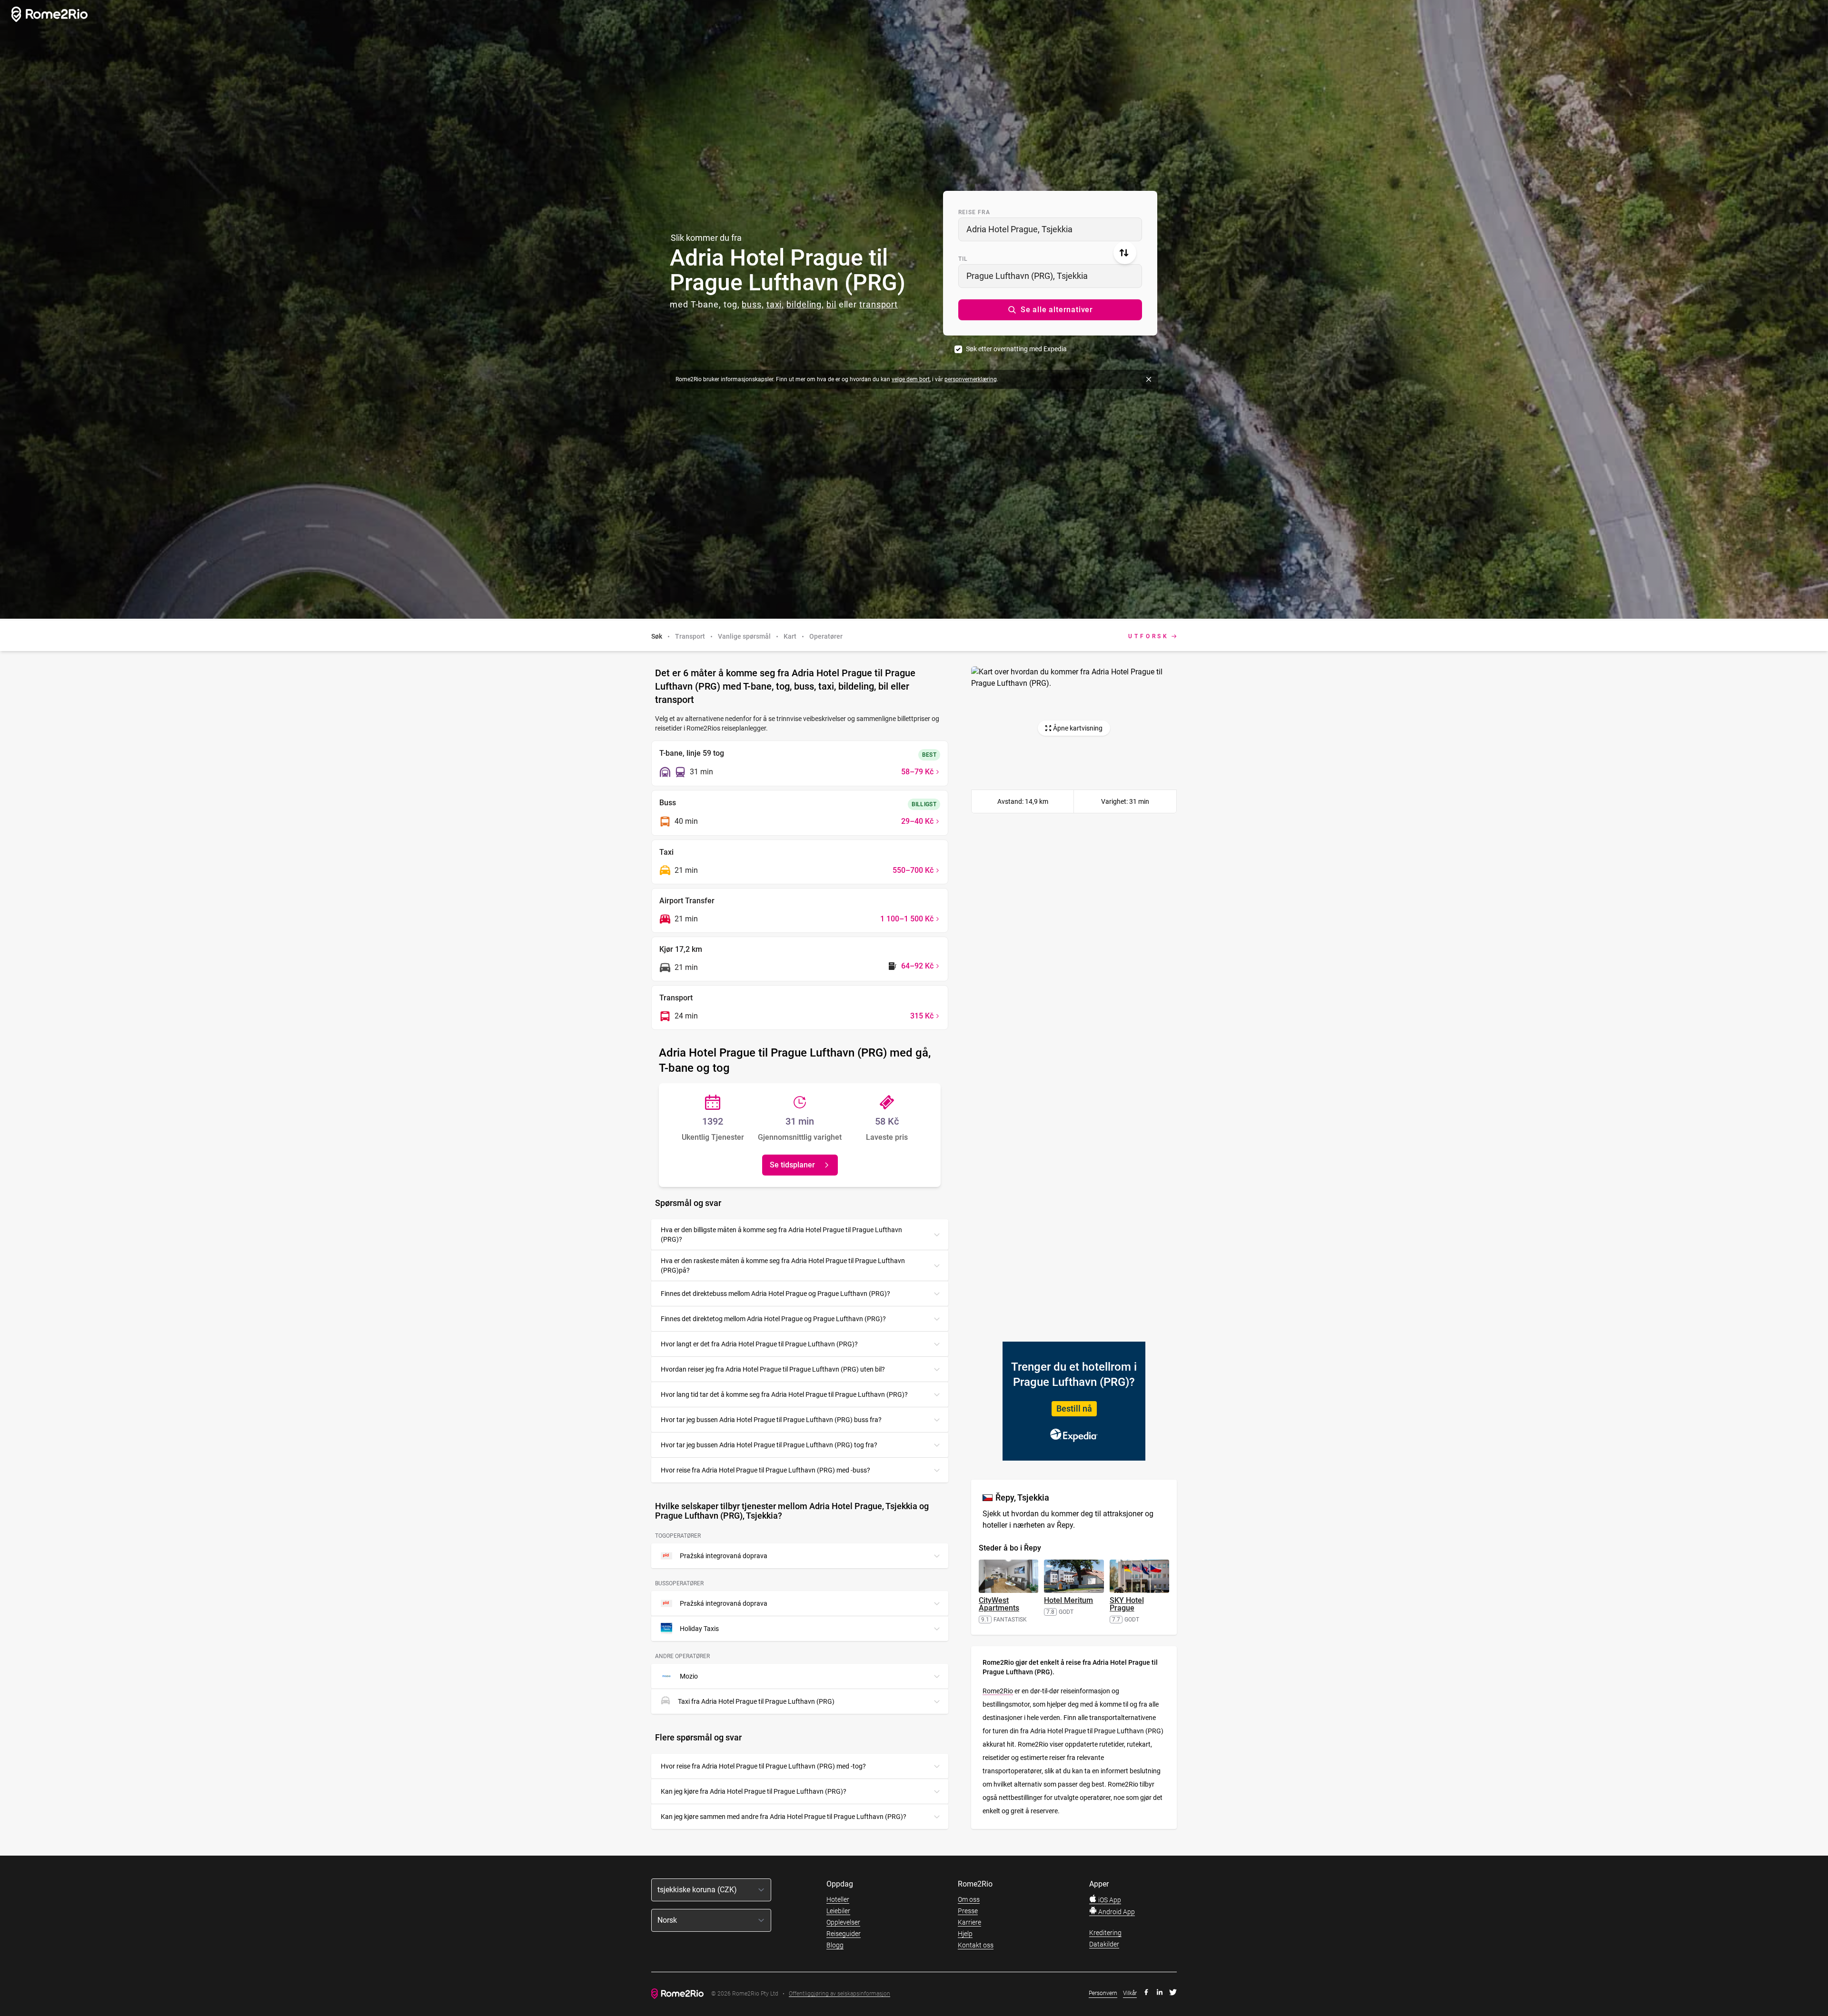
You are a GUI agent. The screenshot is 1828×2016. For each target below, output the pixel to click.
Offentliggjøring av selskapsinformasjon (839, 1994)
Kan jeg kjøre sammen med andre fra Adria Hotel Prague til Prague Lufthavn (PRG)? (784, 1817)
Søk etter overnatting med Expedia (1016, 349)
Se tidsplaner (792, 1165)
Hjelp (965, 1934)
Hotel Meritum (1068, 1600)
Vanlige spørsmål (744, 636)
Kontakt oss (976, 1945)
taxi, (775, 304)
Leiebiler (838, 1911)
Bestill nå (1074, 1408)
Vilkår (1130, 1993)
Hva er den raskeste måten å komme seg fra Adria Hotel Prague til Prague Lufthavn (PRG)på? (783, 1265)
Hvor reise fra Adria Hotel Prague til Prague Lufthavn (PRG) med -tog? (763, 1766)
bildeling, (805, 304)
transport (879, 304)
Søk (657, 636)
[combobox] (1050, 229)
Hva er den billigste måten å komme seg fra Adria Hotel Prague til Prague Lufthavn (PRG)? (781, 1235)
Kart (790, 636)
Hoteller (838, 1899)
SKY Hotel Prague (1127, 1604)
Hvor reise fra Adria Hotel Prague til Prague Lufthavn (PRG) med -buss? (765, 1470)
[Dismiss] (1149, 379)
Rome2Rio (998, 1691)
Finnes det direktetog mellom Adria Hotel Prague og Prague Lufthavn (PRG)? (773, 1319)
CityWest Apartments (999, 1604)
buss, (753, 304)
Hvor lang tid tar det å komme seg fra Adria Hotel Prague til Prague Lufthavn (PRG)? (784, 1394)
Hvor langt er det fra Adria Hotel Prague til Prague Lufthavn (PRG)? (759, 1344)
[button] (1050, 310)
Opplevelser (843, 1922)
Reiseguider (844, 1934)
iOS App (1109, 1900)
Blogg (835, 1945)
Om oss (969, 1899)
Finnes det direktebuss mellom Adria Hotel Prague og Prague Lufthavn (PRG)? (775, 1294)
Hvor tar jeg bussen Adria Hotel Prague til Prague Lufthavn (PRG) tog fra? (769, 1445)
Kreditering (1105, 1933)
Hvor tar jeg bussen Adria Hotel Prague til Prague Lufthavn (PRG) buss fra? (771, 1420)
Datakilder (1104, 1944)
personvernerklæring (971, 379)
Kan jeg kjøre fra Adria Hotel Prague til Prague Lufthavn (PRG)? (754, 1791)
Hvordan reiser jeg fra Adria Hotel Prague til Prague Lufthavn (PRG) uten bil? (773, 1369)
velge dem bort (911, 379)
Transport (690, 636)
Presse (968, 1911)
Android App (1116, 1912)
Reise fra (974, 212)
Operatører (826, 636)
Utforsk (1149, 636)
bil (831, 304)
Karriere (969, 1922)
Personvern (1103, 1993)
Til (963, 259)
